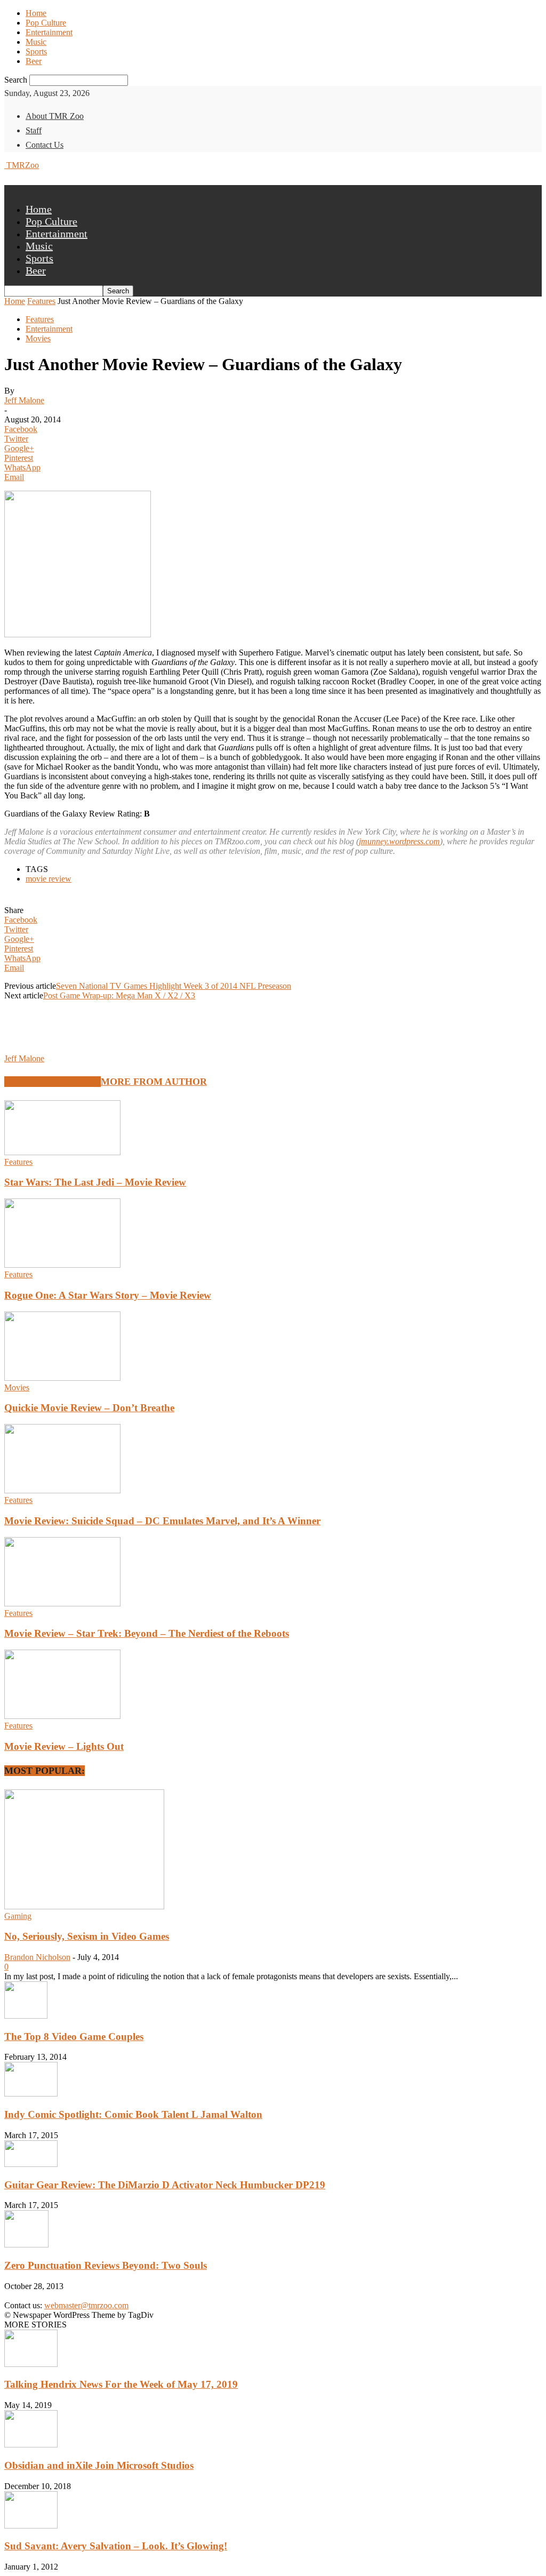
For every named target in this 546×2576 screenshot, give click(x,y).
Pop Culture (46, 23)
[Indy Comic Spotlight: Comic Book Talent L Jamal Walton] (31, 2094)
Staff (34, 130)
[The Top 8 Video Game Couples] (26, 2016)
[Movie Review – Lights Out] (62, 1716)
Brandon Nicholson (37, 1957)
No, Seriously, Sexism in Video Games (87, 1936)
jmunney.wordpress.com (399, 841)
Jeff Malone (24, 400)
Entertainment (49, 32)
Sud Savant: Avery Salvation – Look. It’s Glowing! (116, 2546)
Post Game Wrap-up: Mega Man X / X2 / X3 (119, 995)
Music (36, 42)
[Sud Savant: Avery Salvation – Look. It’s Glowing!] (31, 2526)
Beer (34, 61)
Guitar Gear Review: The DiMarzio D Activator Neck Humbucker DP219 (165, 2185)
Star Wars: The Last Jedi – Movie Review (95, 1182)
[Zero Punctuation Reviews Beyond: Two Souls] (26, 2245)
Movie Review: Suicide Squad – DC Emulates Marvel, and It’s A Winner (162, 1521)
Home (36, 13)
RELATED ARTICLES (53, 1082)
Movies (38, 338)
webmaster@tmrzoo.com (86, 2305)
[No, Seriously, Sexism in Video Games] (84, 1906)
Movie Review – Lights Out (64, 1746)
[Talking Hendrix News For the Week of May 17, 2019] (31, 2364)
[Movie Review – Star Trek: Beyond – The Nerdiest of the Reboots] (62, 1603)
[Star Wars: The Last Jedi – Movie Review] (62, 1152)
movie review (49, 879)
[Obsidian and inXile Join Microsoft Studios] (31, 2445)
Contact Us (45, 145)
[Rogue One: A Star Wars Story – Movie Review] (62, 1265)
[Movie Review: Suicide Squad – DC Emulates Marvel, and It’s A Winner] (62, 1490)
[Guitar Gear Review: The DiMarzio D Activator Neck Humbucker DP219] (31, 2164)
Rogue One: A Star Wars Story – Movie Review (108, 1295)
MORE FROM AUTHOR (154, 1082)
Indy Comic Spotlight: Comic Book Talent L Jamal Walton (133, 2114)
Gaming (18, 1916)
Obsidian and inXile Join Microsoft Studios (99, 2465)
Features (41, 301)
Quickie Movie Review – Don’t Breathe (89, 1408)
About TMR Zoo (55, 116)
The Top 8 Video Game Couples (74, 2037)
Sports (36, 51)
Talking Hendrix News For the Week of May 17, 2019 (121, 2384)
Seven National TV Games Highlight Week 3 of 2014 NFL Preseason (174, 986)
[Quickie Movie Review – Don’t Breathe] (62, 1378)
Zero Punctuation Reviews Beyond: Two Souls (106, 2265)
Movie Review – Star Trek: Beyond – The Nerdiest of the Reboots (147, 1633)
